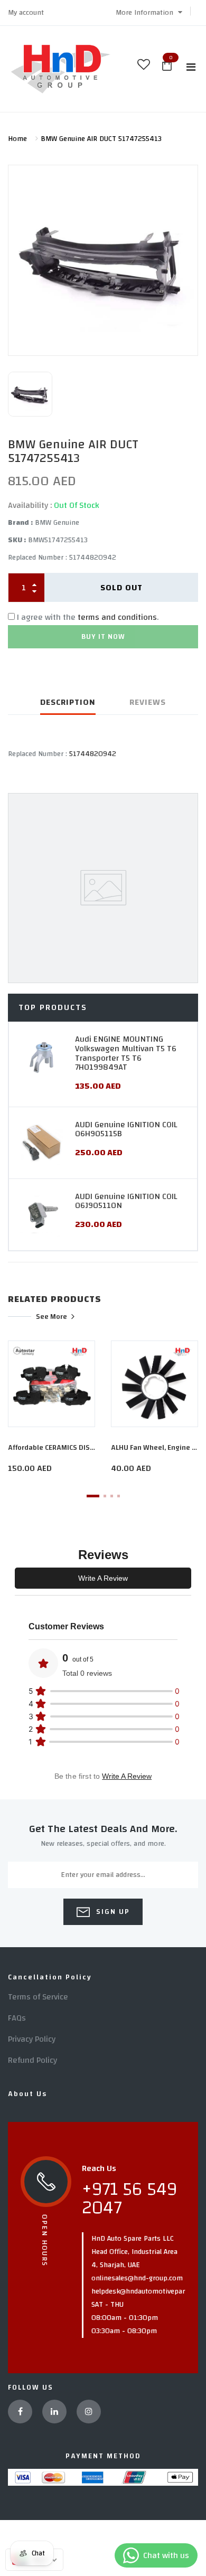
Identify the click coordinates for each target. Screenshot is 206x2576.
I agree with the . (88, 617)
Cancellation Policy (50, 1977)
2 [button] (105, 1496)
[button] (149, 13)
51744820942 (93, 754)
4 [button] (119, 1496)
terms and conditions (117, 617)
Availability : (30, 505)
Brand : (20, 523)
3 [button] (112, 1496)
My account (26, 13)
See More (51, 1316)
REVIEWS (148, 702)
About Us (27, 2094)
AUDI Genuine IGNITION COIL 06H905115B (126, 1129)
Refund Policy (32, 2060)
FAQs (17, 2018)
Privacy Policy (32, 2039)
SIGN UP (112, 1912)
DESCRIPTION (68, 702)
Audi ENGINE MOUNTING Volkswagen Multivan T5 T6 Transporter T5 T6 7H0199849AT (126, 1053)
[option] (103, 261)
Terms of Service (38, 1997)
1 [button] (93, 1496)
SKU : (17, 540)
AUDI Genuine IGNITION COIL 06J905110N (126, 1201)
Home (17, 139)
